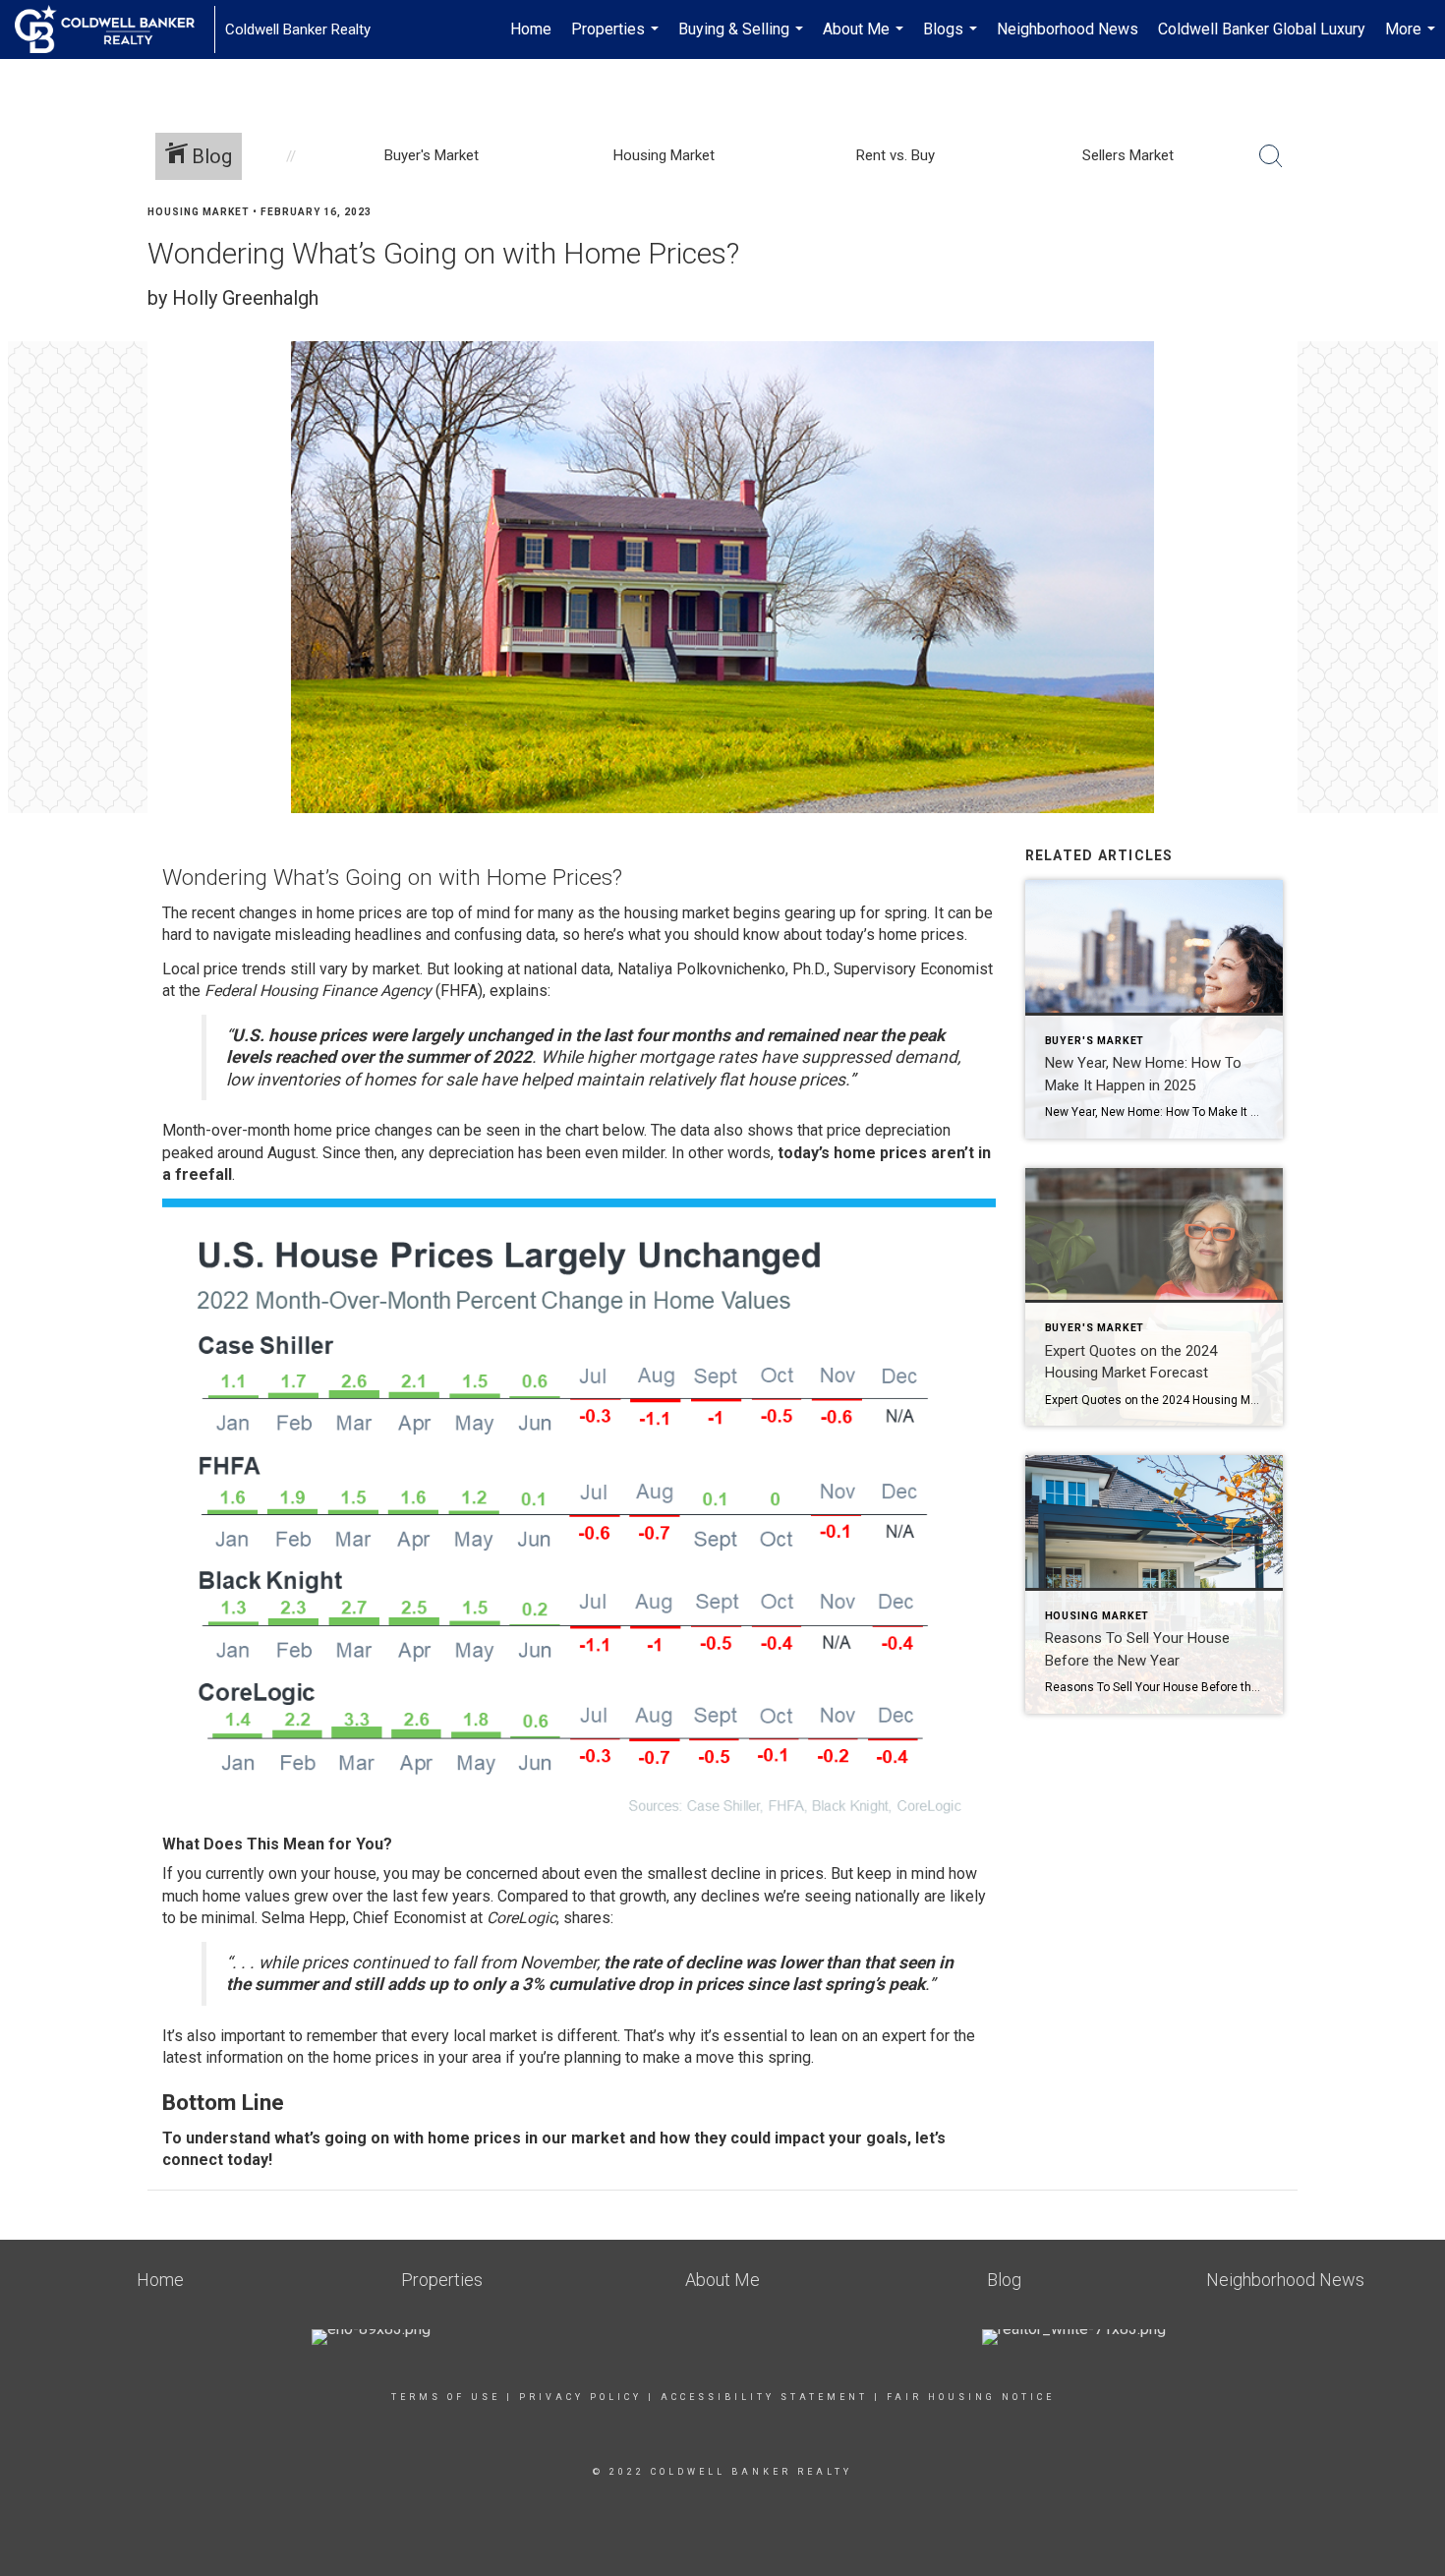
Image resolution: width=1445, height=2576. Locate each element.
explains (519, 991)
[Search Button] (1271, 156)
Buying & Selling (743, 39)
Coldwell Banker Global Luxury (1262, 29)
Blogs (953, 39)
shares (587, 1918)
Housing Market (199, 212)
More (1413, 39)
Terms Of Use (446, 2397)
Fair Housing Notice (971, 2397)
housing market (677, 913)
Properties (617, 39)
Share (1414, 249)
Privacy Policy (580, 2397)
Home (531, 29)
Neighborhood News (1068, 29)
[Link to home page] (115, 29)
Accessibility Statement (764, 2397)
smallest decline (704, 1873)
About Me (866, 39)
